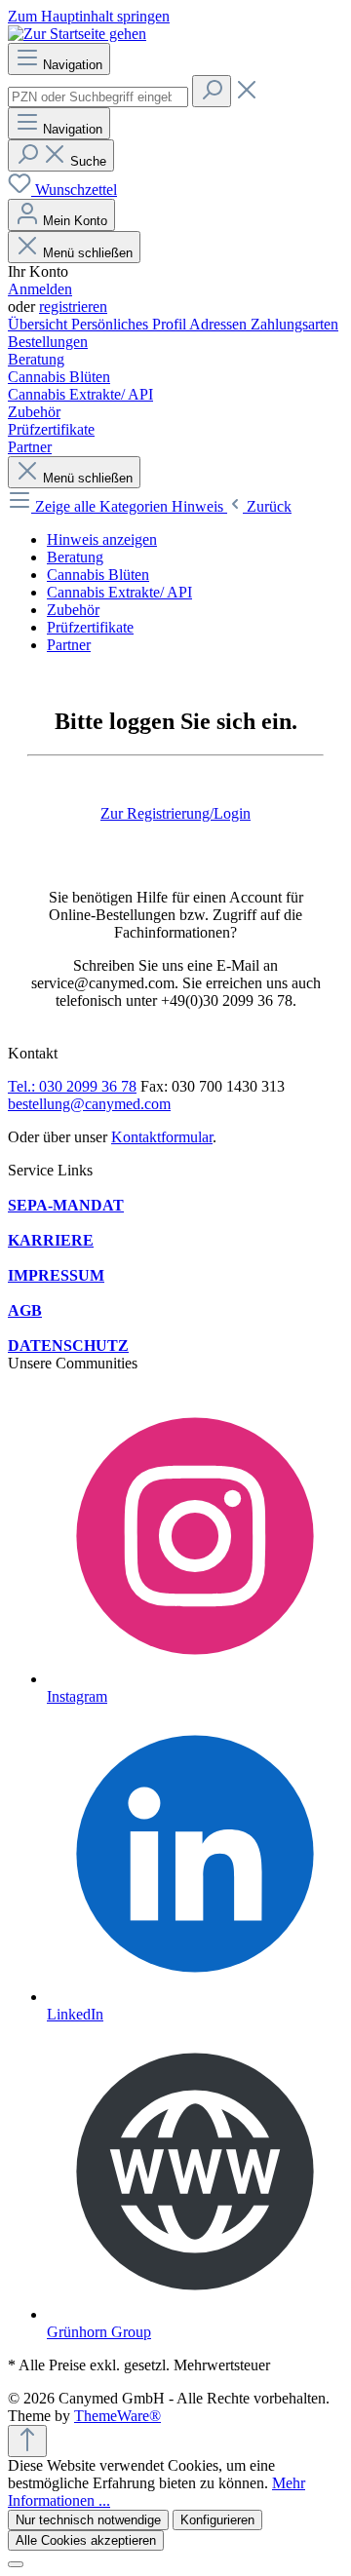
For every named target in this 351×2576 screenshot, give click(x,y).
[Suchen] (212, 91)
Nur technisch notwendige (88, 2520)
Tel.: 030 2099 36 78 (72, 1086)
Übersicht (39, 324)
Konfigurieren (217, 2520)
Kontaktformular (162, 1137)
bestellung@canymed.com (89, 1104)
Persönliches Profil (130, 324)
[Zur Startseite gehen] (77, 34)
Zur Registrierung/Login (175, 813)
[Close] (16, 2564)
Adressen (220, 324)
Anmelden (40, 289)
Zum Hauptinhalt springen (89, 16)
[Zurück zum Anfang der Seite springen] (27, 2441)
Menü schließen (88, 253)
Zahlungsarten (294, 324)
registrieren (73, 307)
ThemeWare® (117, 2416)
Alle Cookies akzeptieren (86, 2540)
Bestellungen (48, 342)
